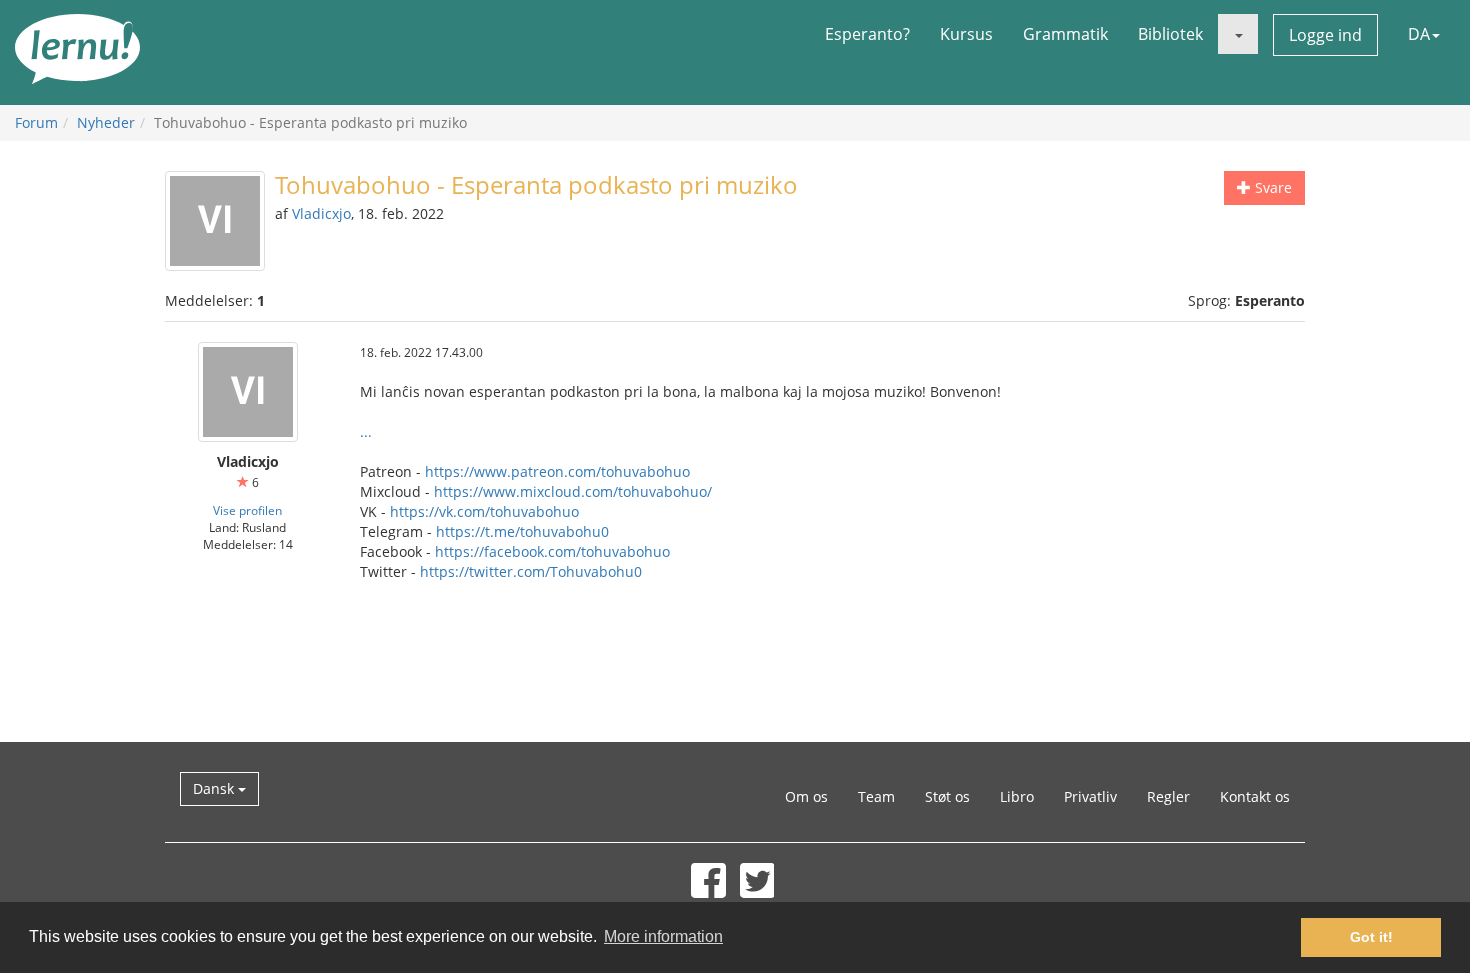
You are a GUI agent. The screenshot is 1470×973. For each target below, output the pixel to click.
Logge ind (1325, 35)
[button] (1238, 34)
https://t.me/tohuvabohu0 (522, 531)
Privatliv (1090, 796)
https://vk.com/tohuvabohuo (484, 511)
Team (876, 796)
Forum (36, 122)
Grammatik (1065, 34)
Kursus (966, 34)
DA (1419, 34)
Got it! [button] (1371, 937)
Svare (1271, 187)
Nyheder (106, 122)
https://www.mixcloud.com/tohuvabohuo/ (573, 491)
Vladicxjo (321, 213)
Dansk (215, 788)
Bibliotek (1170, 34)
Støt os (947, 796)
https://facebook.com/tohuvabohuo (552, 551)
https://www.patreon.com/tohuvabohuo (557, 471)
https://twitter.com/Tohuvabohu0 (531, 571)
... (366, 431)
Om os (806, 796)
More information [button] (663, 936)
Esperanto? (867, 34)
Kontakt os (1255, 796)
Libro (1017, 796)
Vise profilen (247, 510)
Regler (1168, 796)
